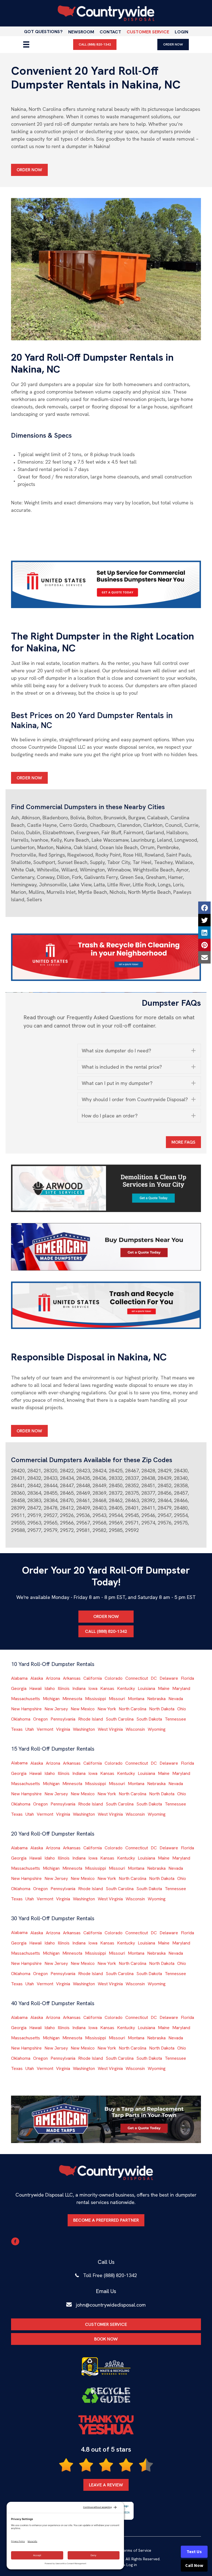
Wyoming (157, 1729)
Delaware (169, 1678)
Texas (17, 1729)
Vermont (45, 1729)
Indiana (79, 1688)
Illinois (64, 1688)
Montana (136, 1699)
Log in (132, 2565)
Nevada (176, 1699)
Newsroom (81, 32)
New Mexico (83, 1709)
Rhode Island (91, 1719)
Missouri (117, 1699)
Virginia (63, 1729)
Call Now (194, 2566)
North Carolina (132, 1709)
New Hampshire (26, 1709)
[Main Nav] (26, 44)
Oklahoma (21, 1719)
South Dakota (149, 1719)
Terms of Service (136, 2550)
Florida (187, 1678)
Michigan (51, 1699)
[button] (139, 1051)
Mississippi (96, 1699)
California (93, 1678)
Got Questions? (43, 32)
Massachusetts (26, 1699)
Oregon (40, 1719)
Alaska (37, 1678)
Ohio (182, 1709)
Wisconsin (135, 1729)
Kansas (107, 1688)
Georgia (19, 1688)
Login (181, 32)
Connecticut (137, 1678)
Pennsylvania (63, 1719)
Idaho (50, 1688)
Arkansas (72, 1678)
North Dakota (162, 1709)
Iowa (93, 1688)
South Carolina (120, 1719)
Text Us (194, 2552)
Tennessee (175, 1719)
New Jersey (56, 1709)
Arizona (53, 1678)
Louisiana (146, 1688)
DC (154, 1678)
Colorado (114, 1678)
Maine (164, 1688)
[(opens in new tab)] (106, 584)
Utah (30, 1729)
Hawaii (35, 1688)
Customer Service (148, 32)
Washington (84, 1729)
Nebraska (156, 1699)
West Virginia (110, 1729)
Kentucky (126, 1688)
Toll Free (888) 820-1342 (110, 2275)
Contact (110, 32)
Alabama (19, 1678)
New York (107, 1709)
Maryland (181, 1688)
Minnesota (72, 1699)
